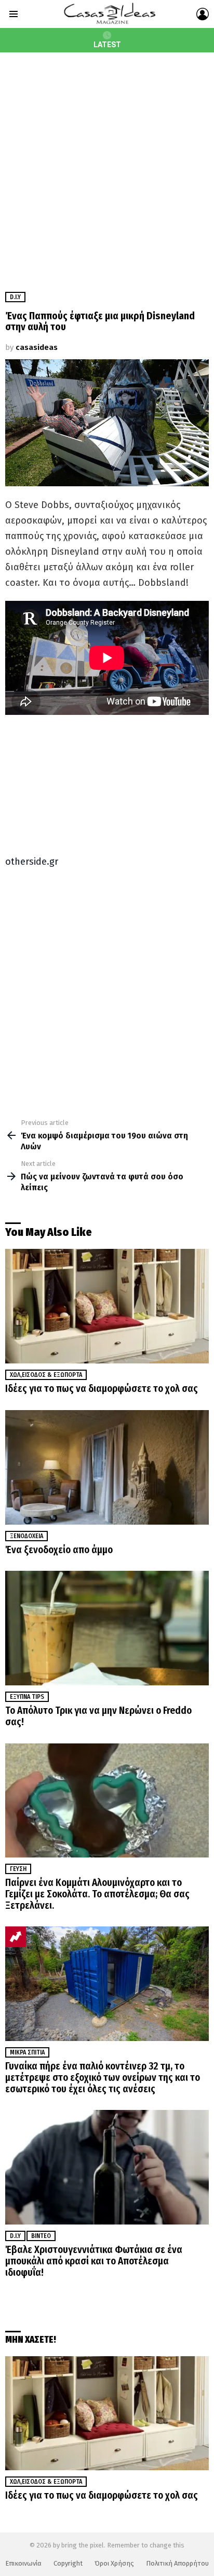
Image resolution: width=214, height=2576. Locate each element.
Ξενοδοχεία (26, 1536)
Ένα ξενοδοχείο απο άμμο (59, 1550)
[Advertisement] (107, 164)
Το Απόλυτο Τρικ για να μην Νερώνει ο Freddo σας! (98, 1716)
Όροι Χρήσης (114, 2563)
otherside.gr (32, 862)
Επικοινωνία (23, 2563)
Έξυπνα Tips (27, 1697)
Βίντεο (41, 2236)
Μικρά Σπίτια (27, 2052)
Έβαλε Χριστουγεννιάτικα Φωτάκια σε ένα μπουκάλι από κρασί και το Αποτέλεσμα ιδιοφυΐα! (94, 2261)
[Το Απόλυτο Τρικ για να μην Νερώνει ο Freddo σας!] (107, 1628)
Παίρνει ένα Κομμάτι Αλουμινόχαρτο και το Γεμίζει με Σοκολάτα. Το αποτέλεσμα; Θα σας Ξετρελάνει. (97, 1894)
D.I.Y (15, 2236)
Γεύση (18, 1869)
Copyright (68, 2563)
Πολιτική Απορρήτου (177, 2563)
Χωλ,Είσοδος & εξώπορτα (46, 1375)
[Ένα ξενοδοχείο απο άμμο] (107, 1467)
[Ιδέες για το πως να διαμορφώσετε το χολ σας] (107, 1306)
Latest (107, 45)
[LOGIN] (203, 14)
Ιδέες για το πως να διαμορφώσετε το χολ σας (102, 1389)
